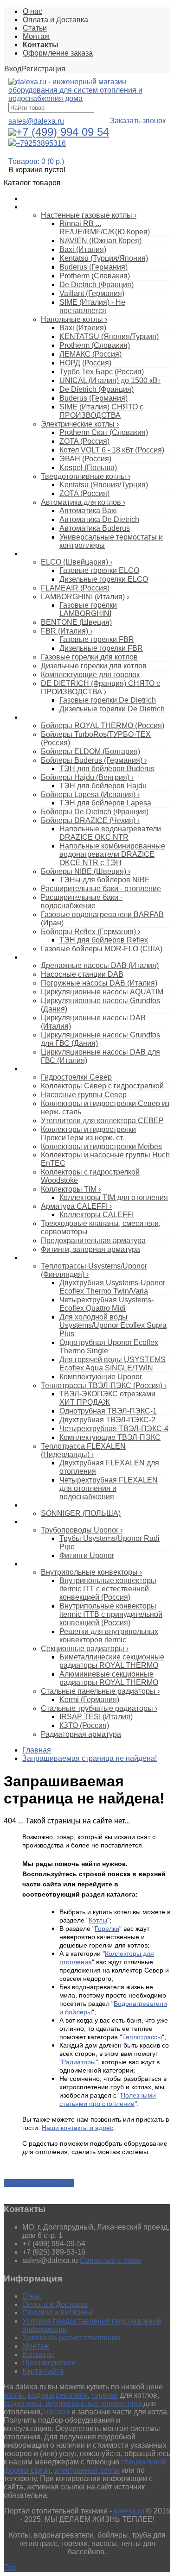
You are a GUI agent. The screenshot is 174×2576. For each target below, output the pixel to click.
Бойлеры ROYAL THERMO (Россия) (103, 726)
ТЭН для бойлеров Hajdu (103, 786)
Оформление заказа (58, 53)
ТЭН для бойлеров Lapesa (105, 803)
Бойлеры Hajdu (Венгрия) (87, 777)
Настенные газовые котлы (89, 215)
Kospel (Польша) (88, 468)
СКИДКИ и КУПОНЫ (57, 2313)
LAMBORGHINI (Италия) (85, 597)
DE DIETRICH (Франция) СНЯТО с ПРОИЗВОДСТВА (100, 688)
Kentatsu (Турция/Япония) (104, 258)
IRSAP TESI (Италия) (96, 1717)
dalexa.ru (129, 2511)
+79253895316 (41, 143)
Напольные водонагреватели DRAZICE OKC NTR (110, 833)
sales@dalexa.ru (36, 121)
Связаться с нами (110, 2260)
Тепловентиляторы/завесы (63, 1505)
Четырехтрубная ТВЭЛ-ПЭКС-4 (114, 1429)
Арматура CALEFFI (76, 1206)
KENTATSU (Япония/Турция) (109, 336)
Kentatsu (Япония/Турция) (104, 485)
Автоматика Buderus (95, 528)
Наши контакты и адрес (77, 2128)
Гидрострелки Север (76, 1077)
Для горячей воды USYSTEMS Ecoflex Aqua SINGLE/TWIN (113, 1364)
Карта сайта (43, 2371)
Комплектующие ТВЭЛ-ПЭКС (110, 1437)
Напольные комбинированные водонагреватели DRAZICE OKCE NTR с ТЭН (112, 854)
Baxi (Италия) (83, 249)
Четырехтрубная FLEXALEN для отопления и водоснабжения (109, 1488)
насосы (57, 2412)
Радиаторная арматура (81, 1734)
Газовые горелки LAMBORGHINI (88, 609)
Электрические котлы (80, 424)
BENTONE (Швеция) (76, 622)
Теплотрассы (42, 1258)
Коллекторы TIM (71, 1189)
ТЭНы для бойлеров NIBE (105, 880)
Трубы (32, 1522)
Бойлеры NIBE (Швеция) (86, 871)
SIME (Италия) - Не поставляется (92, 306)
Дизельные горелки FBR (101, 648)
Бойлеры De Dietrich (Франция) (95, 812)
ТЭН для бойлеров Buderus (107, 769)
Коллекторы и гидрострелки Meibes (101, 1147)
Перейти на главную (39, 2183)
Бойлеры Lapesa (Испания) (90, 795)
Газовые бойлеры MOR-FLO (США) (102, 949)
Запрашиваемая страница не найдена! (90, 1758)
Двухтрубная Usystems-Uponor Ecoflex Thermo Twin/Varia (112, 1287)
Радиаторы (79, 2062)
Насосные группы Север (84, 1095)
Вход (13, 69)
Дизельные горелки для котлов (94, 666)
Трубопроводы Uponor (82, 1530)
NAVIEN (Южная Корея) (100, 241)
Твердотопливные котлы (86, 476)
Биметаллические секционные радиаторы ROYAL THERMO (112, 1661)
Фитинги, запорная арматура (90, 1249)
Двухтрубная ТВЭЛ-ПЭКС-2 (107, 1420)
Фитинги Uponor (87, 1555)
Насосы (34, 957)
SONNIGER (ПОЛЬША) (81, 1513)
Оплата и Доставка (55, 20)
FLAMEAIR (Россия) (75, 588)
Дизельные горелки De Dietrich (112, 709)
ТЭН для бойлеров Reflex (104, 940)
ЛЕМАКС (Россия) (90, 354)
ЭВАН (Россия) (85, 459)
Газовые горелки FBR (97, 639)
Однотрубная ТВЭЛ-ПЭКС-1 (108, 1411)
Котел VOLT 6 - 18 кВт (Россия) (112, 450)
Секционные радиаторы (85, 1649)
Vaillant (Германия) (92, 293)
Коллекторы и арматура (59, 1069)
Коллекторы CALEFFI (97, 1215)
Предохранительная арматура (93, 1241)
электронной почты (87, 2470)
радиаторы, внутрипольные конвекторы (73, 2403)
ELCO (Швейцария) (77, 562)
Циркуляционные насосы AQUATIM (102, 992)
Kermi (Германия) (89, 1700)
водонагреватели (58, 2395)
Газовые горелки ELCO (99, 570)
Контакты (38, 2354)
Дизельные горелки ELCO (104, 579)
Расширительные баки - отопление (101, 889)
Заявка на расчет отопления (71, 2338)
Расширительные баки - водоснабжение (82, 902)
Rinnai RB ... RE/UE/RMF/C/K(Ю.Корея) (105, 228)
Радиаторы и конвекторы (60, 1564)
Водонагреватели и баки (60, 717)
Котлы (32, 207)
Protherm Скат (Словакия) (104, 432)
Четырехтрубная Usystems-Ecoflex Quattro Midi (106, 1304)
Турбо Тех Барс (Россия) (102, 372)
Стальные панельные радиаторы (100, 1691)
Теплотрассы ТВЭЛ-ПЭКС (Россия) (104, 1385)
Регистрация (44, 69)
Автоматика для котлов (83, 502)
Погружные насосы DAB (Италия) (99, 983)
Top (10, 2567)
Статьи (35, 28)
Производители (49, 2363)
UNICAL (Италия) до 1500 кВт (110, 380)
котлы (14, 2395)
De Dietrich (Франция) (97, 285)
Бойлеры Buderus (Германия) (94, 760)
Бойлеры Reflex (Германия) (90, 932)
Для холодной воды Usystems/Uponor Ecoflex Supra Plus (113, 1325)
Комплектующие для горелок (90, 675)
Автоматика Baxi (88, 511)
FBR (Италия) (67, 631)
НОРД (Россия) (85, 363)
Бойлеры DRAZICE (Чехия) (90, 820)
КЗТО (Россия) (84, 1725)
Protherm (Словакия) (95, 276)
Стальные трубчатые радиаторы (99, 1708)
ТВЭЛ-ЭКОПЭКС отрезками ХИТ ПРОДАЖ (107, 1398)
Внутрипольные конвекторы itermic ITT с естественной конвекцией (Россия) (108, 1589)
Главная (37, 1750)
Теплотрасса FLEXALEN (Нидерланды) (83, 1450)
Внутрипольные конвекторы (91, 1572)
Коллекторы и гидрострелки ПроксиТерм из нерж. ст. (88, 1134)
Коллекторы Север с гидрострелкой (102, 1086)
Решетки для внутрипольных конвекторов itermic (109, 1636)
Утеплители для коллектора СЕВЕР (102, 1121)
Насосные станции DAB (82, 974)
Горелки (35, 554)
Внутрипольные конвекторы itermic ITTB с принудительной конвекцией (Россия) (111, 1614)
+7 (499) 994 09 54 (62, 132)
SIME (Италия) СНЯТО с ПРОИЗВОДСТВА (101, 411)
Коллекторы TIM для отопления (114, 1197)
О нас (32, 11)
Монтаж (36, 36)
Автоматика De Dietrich (99, 519)
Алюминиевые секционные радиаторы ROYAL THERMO (109, 1678)
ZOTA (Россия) (84, 441)
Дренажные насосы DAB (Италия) (100, 965)
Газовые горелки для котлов (89, 657)
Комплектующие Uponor (101, 1377)
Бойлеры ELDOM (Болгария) (90, 751)
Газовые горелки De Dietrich (108, 700)
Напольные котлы (74, 319)
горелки (105, 2395)
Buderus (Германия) (93, 267)
